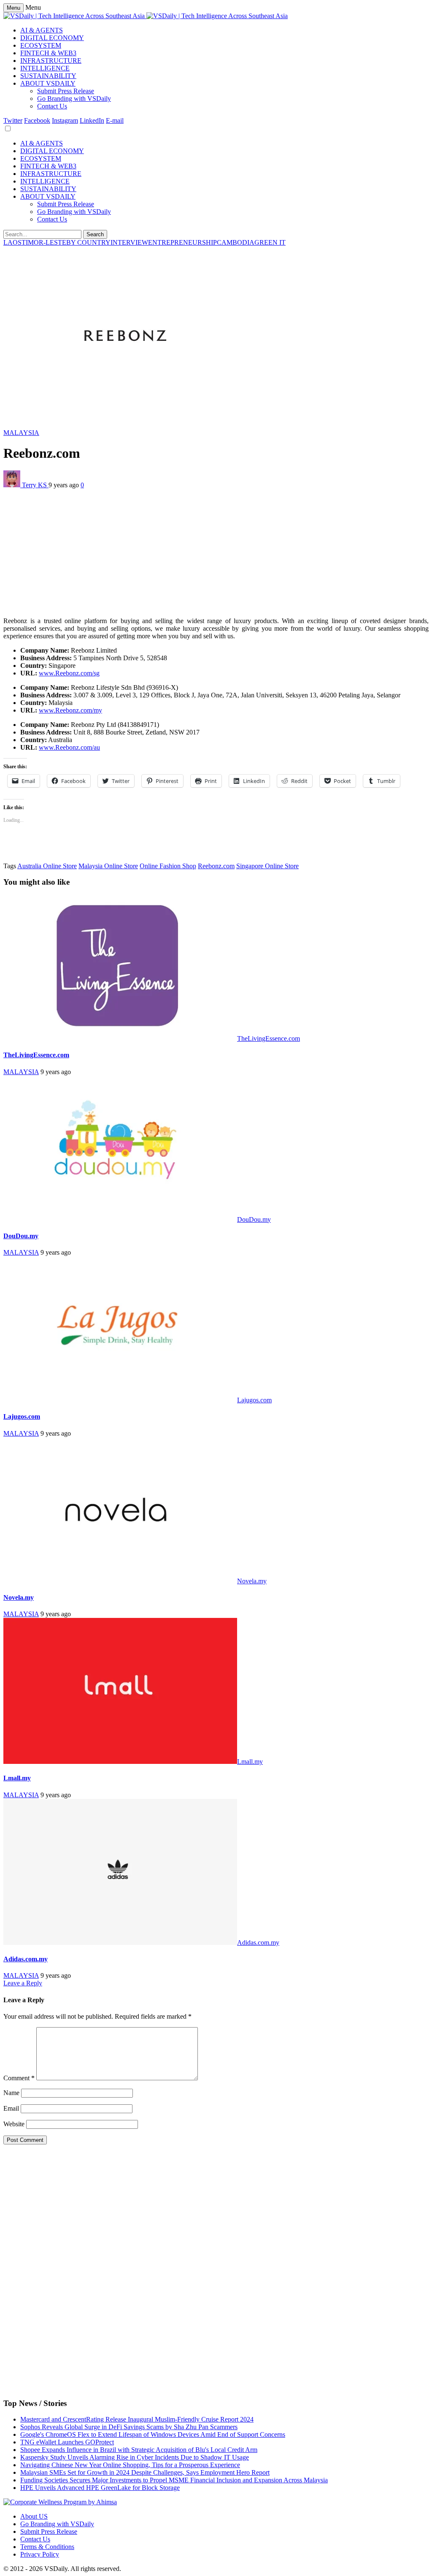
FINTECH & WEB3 (48, 53)
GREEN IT (270, 242)
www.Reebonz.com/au (69, 747)
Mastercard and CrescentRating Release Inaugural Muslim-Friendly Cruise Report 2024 (137, 2419)
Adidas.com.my (258, 1943)
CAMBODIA (236, 242)
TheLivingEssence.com (269, 1038)
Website (14, 2124)
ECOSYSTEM (41, 45)
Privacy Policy (40, 2554)
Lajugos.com (254, 1400)
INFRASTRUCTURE (51, 61)
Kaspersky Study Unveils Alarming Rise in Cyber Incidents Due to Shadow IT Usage (135, 2457)
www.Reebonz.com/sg (69, 673)
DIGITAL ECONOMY (52, 38)
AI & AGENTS (42, 30)
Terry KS (35, 485)
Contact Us (52, 106)
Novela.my (252, 1581)
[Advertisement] (216, 551)
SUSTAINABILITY (48, 76)
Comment (19, 2078)
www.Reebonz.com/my (70, 710)
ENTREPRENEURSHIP (182, 242)
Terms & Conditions (47, 2547)
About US (34, 2516)
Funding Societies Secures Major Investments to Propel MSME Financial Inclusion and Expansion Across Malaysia (174, 2480)
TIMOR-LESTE (44, 242)
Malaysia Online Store (108, 866)
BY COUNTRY (88, 242)
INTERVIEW (129, 242)
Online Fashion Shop (168, 866)
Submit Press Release (66, 91)
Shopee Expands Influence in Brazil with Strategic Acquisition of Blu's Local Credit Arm (139, 2450)
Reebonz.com (216, 866)
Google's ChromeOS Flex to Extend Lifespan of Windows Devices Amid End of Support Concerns (153, 2434)
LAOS (12, 242)
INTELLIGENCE (45, 68)
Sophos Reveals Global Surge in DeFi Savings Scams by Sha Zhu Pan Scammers (129, 2427)
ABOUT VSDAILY (48, 83)
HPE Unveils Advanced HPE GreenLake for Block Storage (100, 2488)
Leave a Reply (23, 1983)
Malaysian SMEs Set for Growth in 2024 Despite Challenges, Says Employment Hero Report (145, 2472)
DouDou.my (254, 1219)
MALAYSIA (21, 433)
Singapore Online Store (267, 866)
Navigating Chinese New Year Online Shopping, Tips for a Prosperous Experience (130, 2465)
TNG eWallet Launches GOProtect (67, 2442)
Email (11, 2108)
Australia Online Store (47, 866)
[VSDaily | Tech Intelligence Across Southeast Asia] (146, 16)
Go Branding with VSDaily (74, 99)
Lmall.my (250, 1762)
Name (11, 2093)
